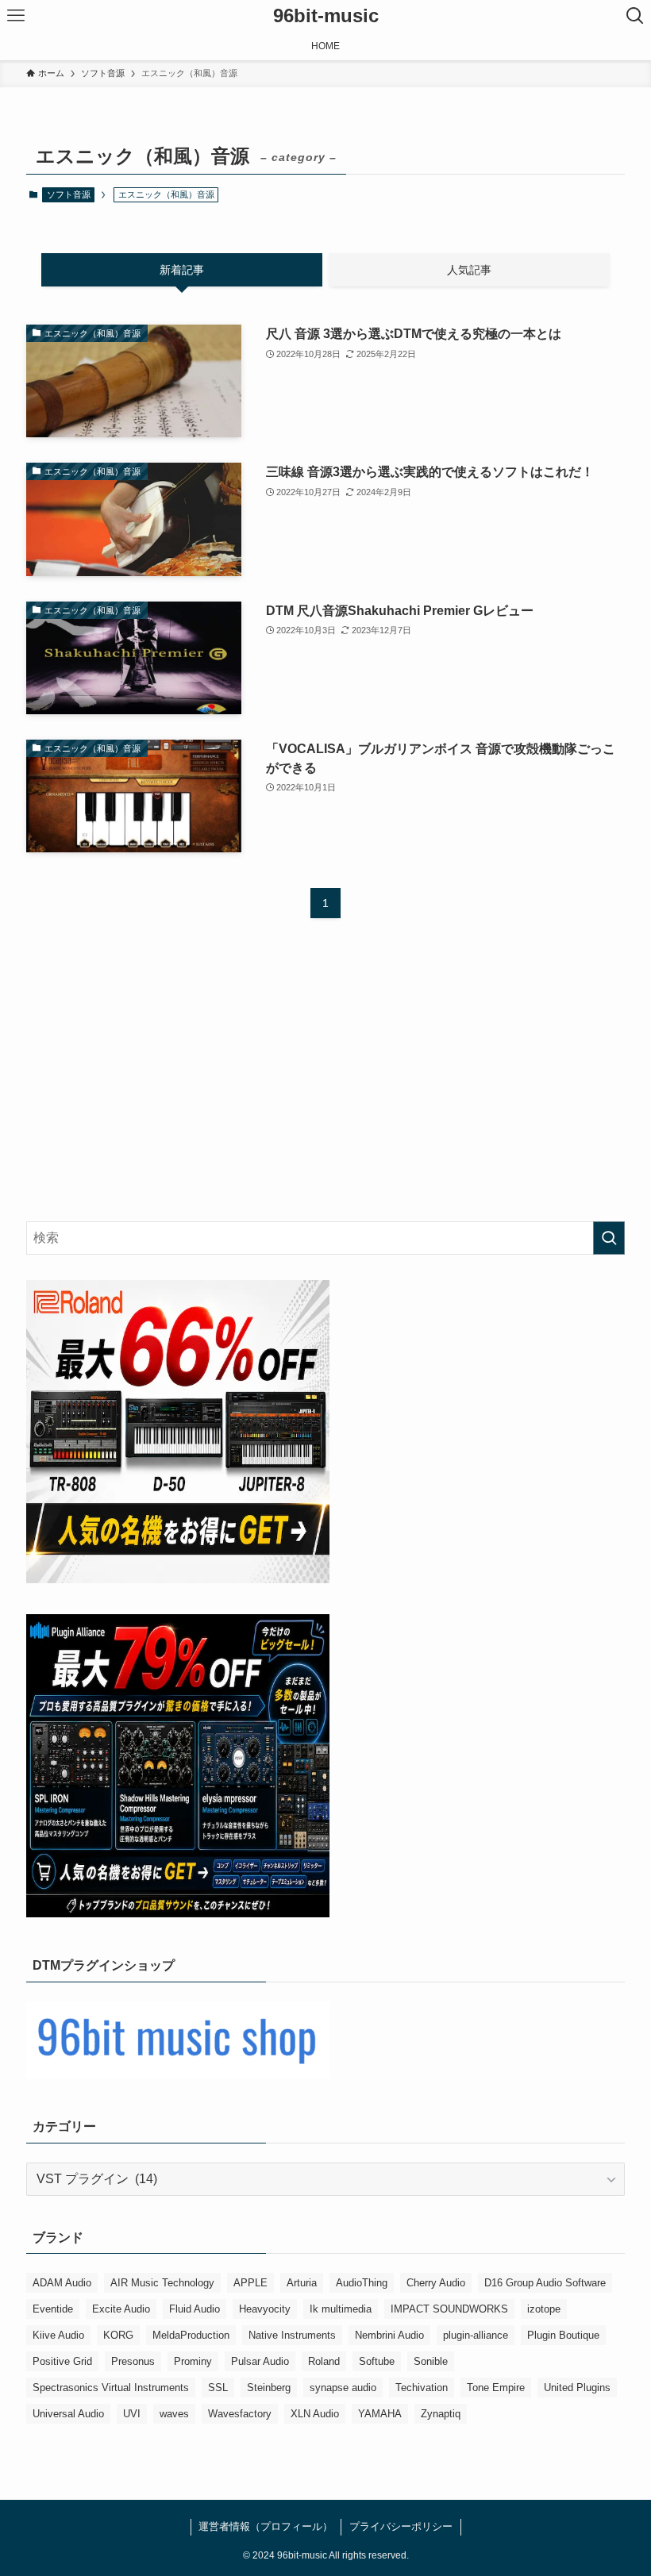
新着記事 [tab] (182, 270)
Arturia (302, 2283)
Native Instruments (292, 2335)
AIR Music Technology (162, 2283)
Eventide (53, 2309)
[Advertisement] (325, 1085)
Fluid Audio (195, 2309)
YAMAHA (380, 2414)
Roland (324, 2361)
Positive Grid (62, 2361)
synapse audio (343, 2388)
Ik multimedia (341, 2309)
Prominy (193, 2361)
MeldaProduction (191, 2335)
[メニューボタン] (16, 16)
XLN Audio (315, 2414)
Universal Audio (68, 2414)
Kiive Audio (58, 2335)
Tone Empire (496, 2388)
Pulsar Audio (260, 2361)
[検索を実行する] (609, 1238)
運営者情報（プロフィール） (266, 2526)
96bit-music (326, 16)
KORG (118, 2335)
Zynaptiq (441, 2414)
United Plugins (577, 2388)
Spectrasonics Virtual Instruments (111, 2388)
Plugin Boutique (563, 2335)
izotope (544, 2309)
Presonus (133, 2361)
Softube (377, 2361)
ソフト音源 (69, 194)
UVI (132, 2414)
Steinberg (269, 2388)
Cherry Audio (436, 2283)
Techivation (422, 2388)
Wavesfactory (240, 2414)
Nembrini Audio (389, 2335)
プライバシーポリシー (401, 2526)
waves (174, 2414)
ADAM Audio (62, 2283)
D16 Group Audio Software (545, 2283)
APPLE (250, 2283)
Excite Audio (121, 2309)
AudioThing (362, 2283)
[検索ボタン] (635, 16)
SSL (218, 2388)
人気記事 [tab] (469, 270)
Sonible (431, 2361)
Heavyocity (265, 2309)
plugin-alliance (476, 2335)
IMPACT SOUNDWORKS (449, 2309)
